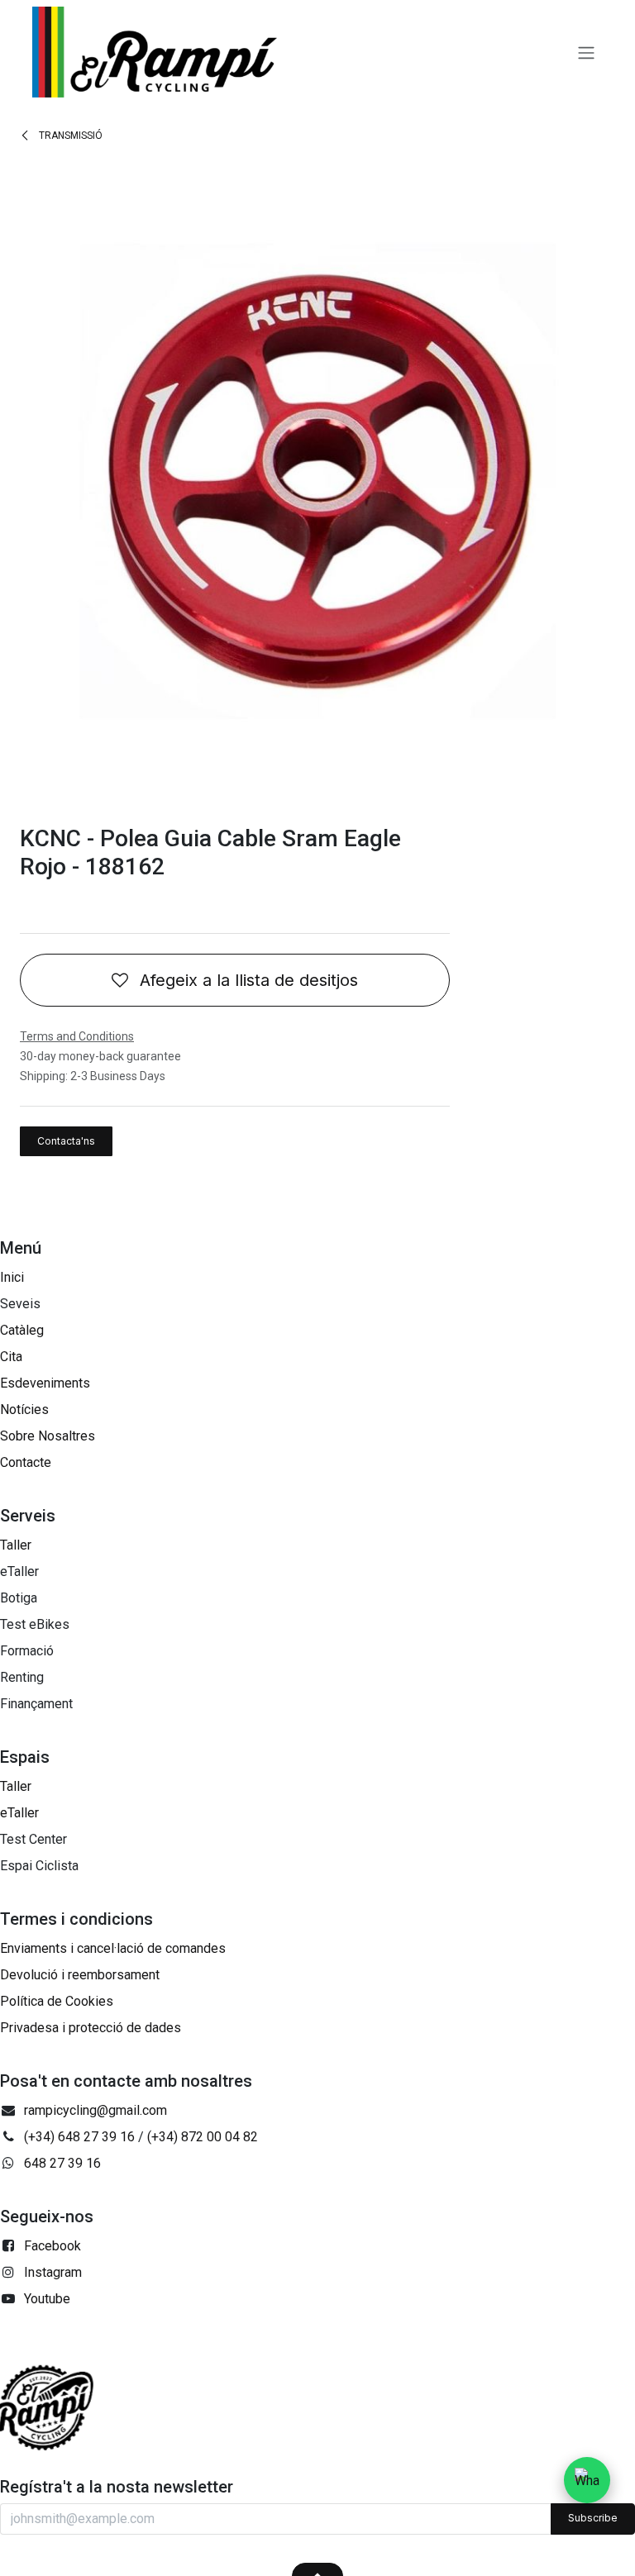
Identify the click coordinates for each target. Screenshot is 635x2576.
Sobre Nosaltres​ (48, 1436)
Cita (11, 1357)
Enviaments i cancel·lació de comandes (113, 1948)
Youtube (47, 2299)
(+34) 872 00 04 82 (203, 2137)
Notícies (24, 1409)
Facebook (53, 2246)
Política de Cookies (57, 2001)
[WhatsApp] (587, 2480)
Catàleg (22, 1330)
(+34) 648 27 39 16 (79, 2137)
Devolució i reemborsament (80, 1975)
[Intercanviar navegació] (586, 52)
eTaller (19, 1813)
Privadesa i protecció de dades (91, 2028)
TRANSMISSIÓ (69, 136)
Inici (12, 1277)
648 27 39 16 (62, 2163)
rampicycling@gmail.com (95, 2110)
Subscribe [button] (593, 2518)
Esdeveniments (45, 1383)
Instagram (53, 2272)
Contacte (26, 1462)
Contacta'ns (66, 1141)
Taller (16, 1545)
